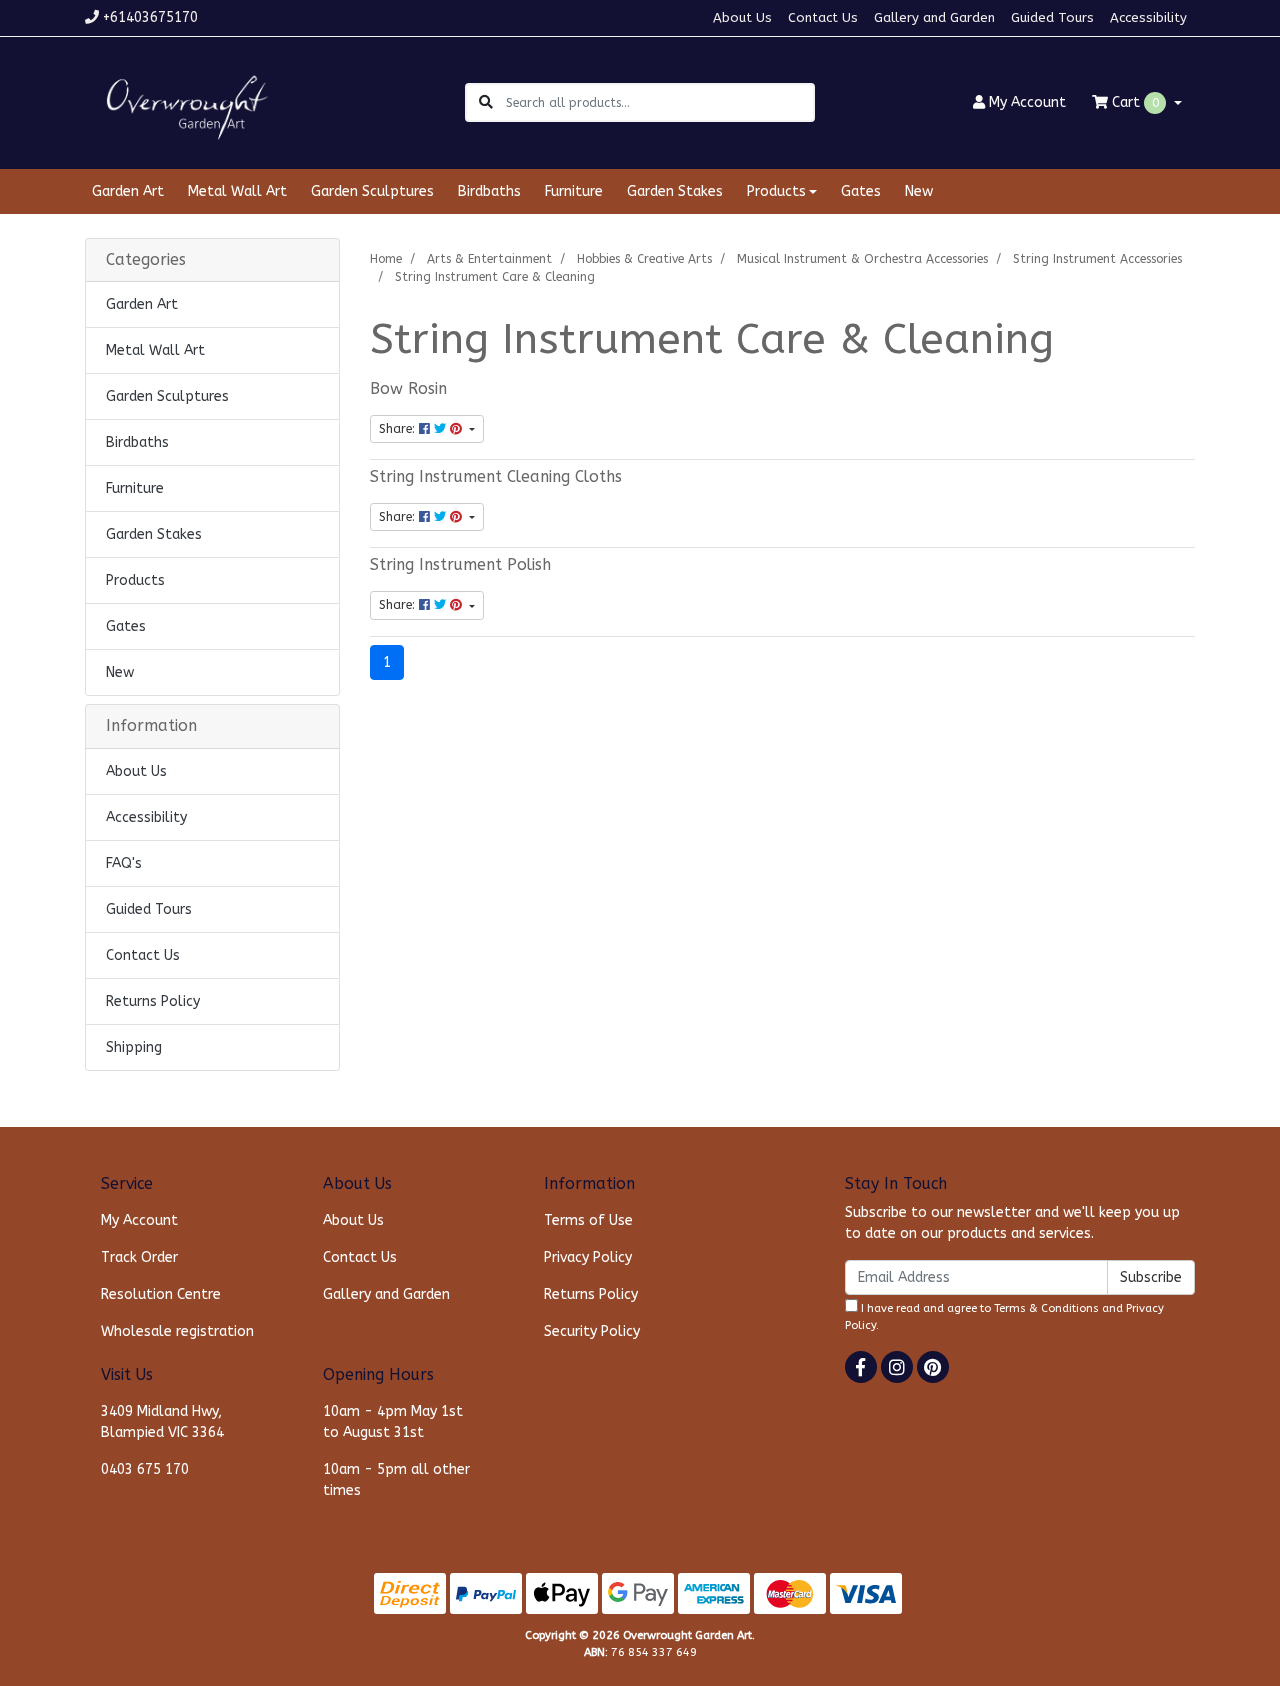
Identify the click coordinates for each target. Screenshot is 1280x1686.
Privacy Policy (588, 1257)
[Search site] (486, 102)
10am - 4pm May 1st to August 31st (393, 1422)
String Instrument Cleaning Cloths (496, 477)
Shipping (134, 1047)
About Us (742, 17)
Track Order (139, 1257)
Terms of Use (588, 1220)
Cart (1133, 102)
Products (135, 580)
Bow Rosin (408, 389)
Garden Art (128, 191)
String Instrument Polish (460, 565)
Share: (399, 429)
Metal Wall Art (237, 191)
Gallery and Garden (934, 17)
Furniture (574, 191)
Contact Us (823, 17)
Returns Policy (153, 1001)
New (919, 191)
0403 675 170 (145, 1469)
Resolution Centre (161, 1294)
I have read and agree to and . (1004, 1317)
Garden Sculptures (372, 191)
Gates (861, 191)
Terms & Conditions (1046, 1308)
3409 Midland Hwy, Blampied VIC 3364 (162, 1422)
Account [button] (1027, 102)
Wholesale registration (177, 1331)
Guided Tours (1052, 17)
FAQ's (124, 863)
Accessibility (1148, 17)
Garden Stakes (675, 191)
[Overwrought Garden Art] (183, 101)
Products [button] (776, 191)
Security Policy (592, 1331)
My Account (139, 1220)
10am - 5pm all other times (396, 1480)
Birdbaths (489, 191)
